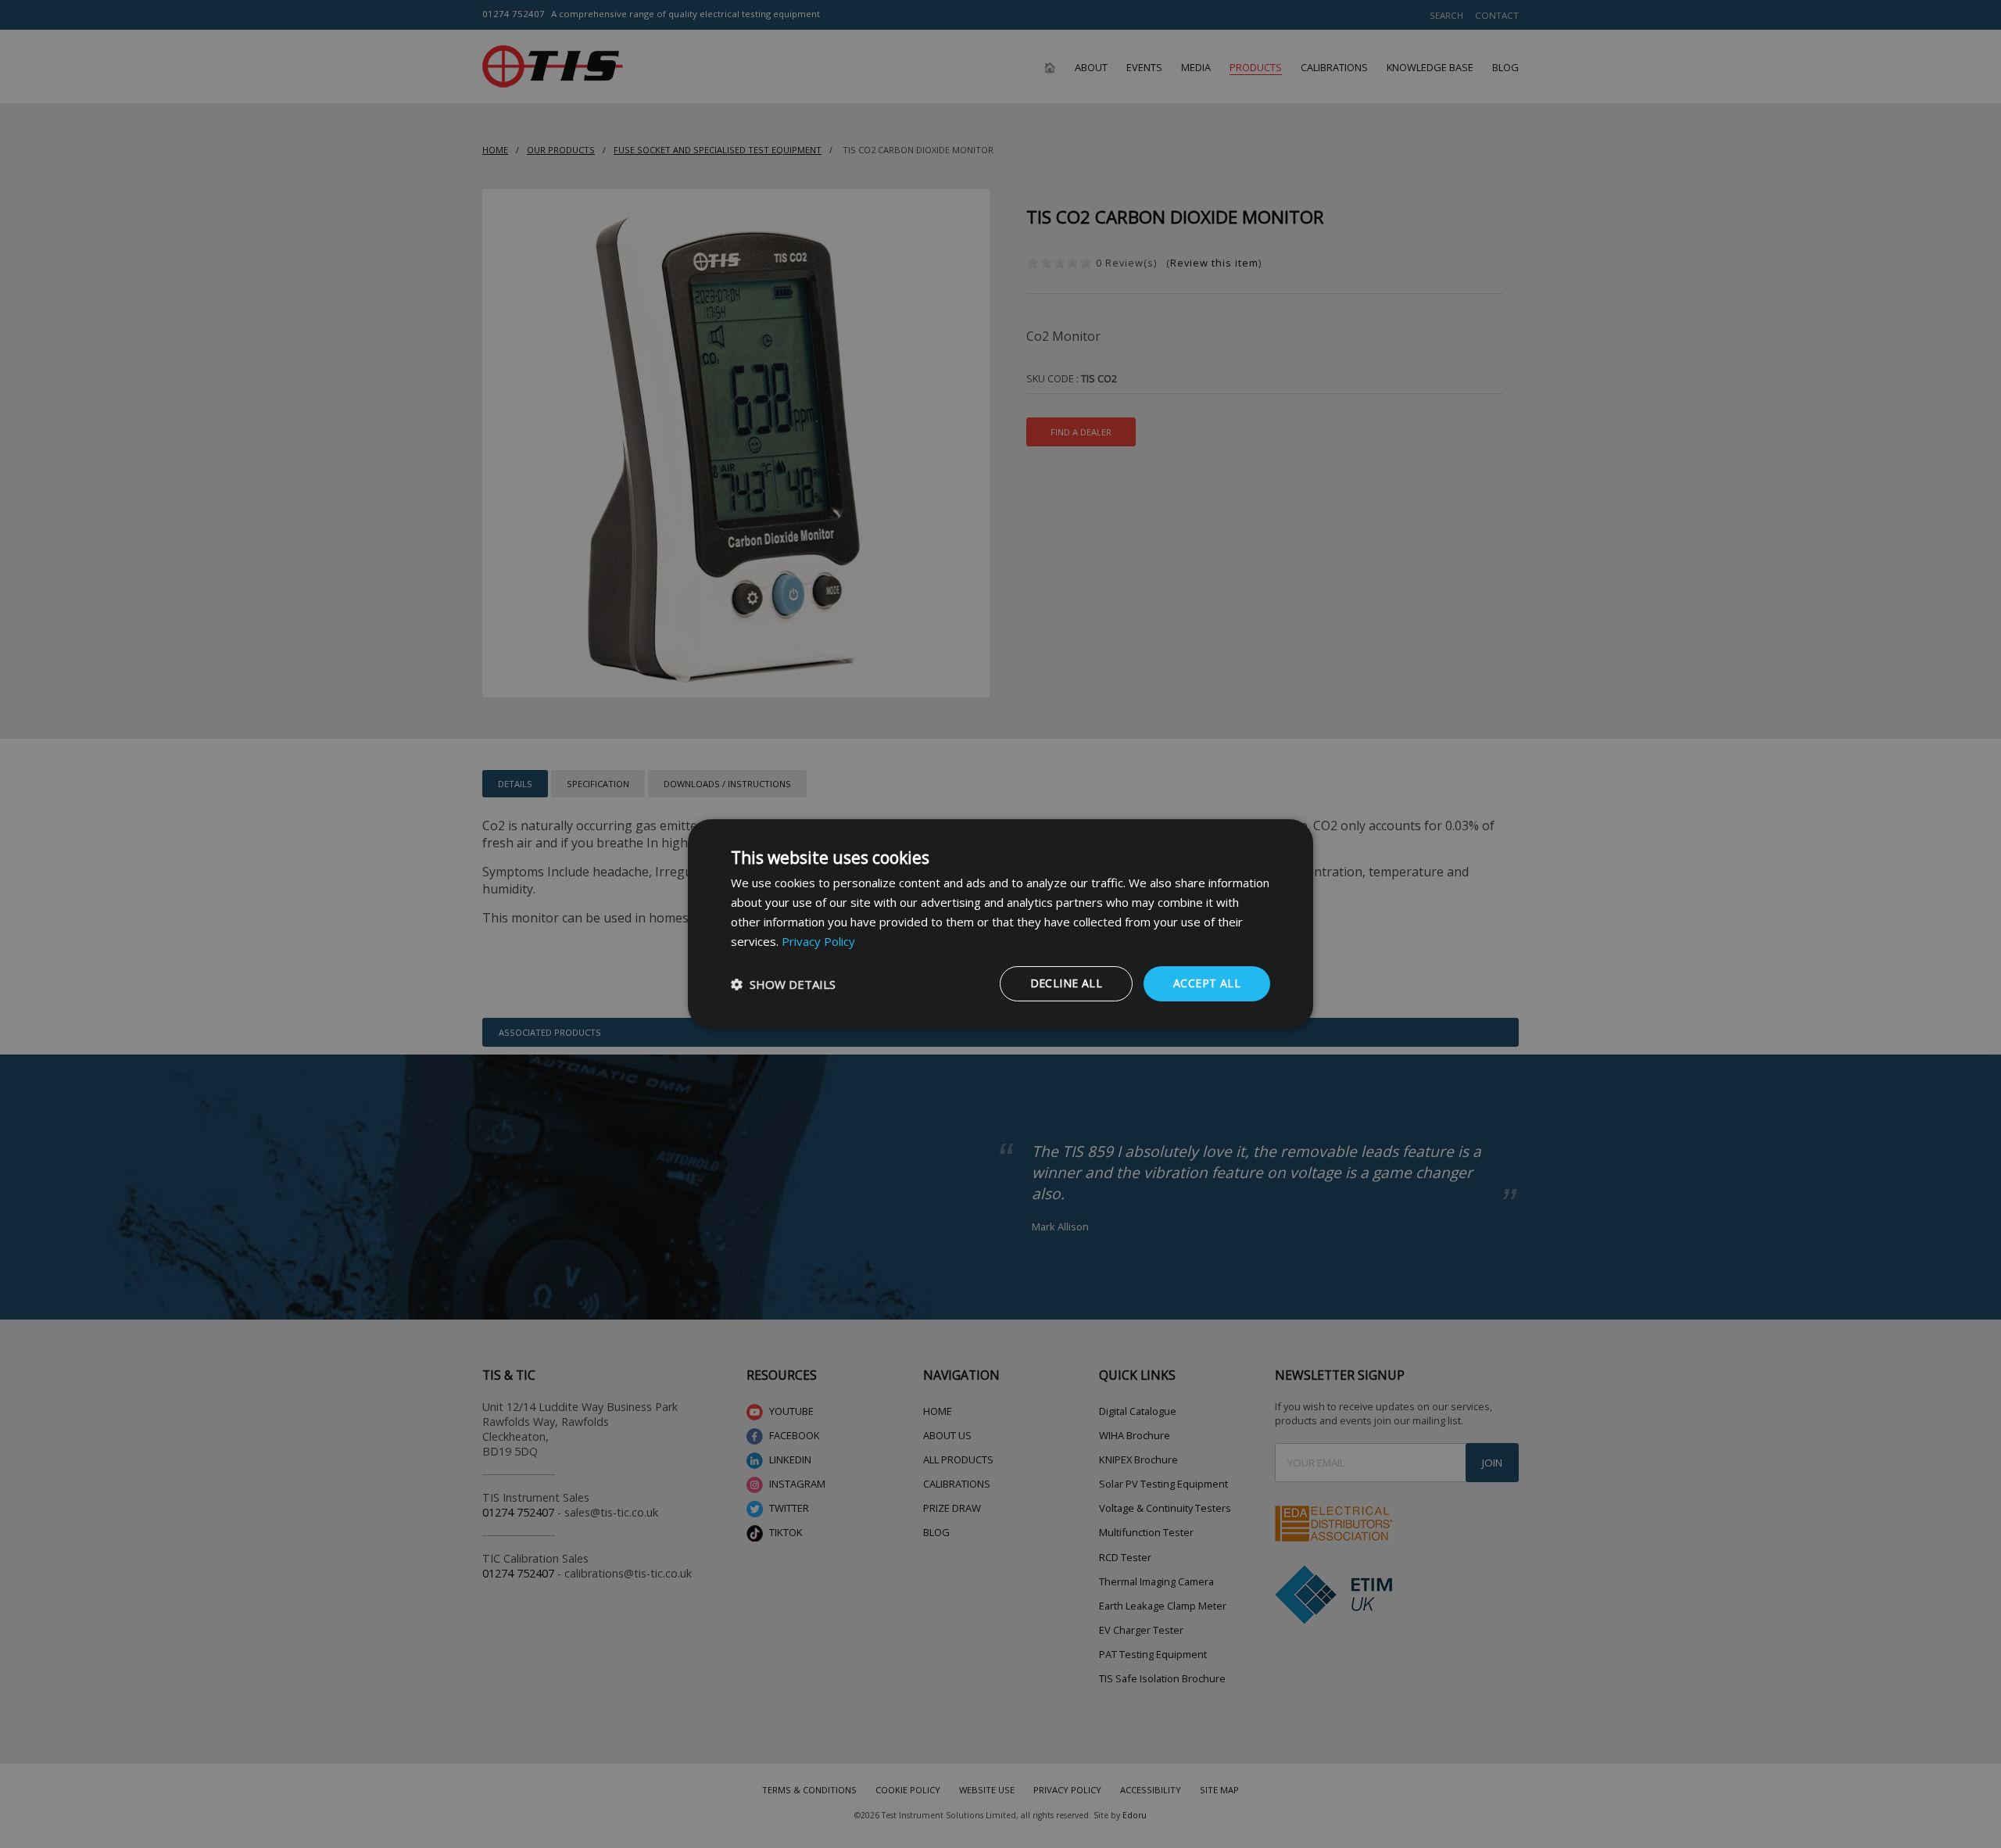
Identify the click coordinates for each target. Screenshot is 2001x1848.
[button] (783, 984)
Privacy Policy (818, 941)
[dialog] (1000, 924)
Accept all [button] (1207, 983)
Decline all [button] (1066, 983)
